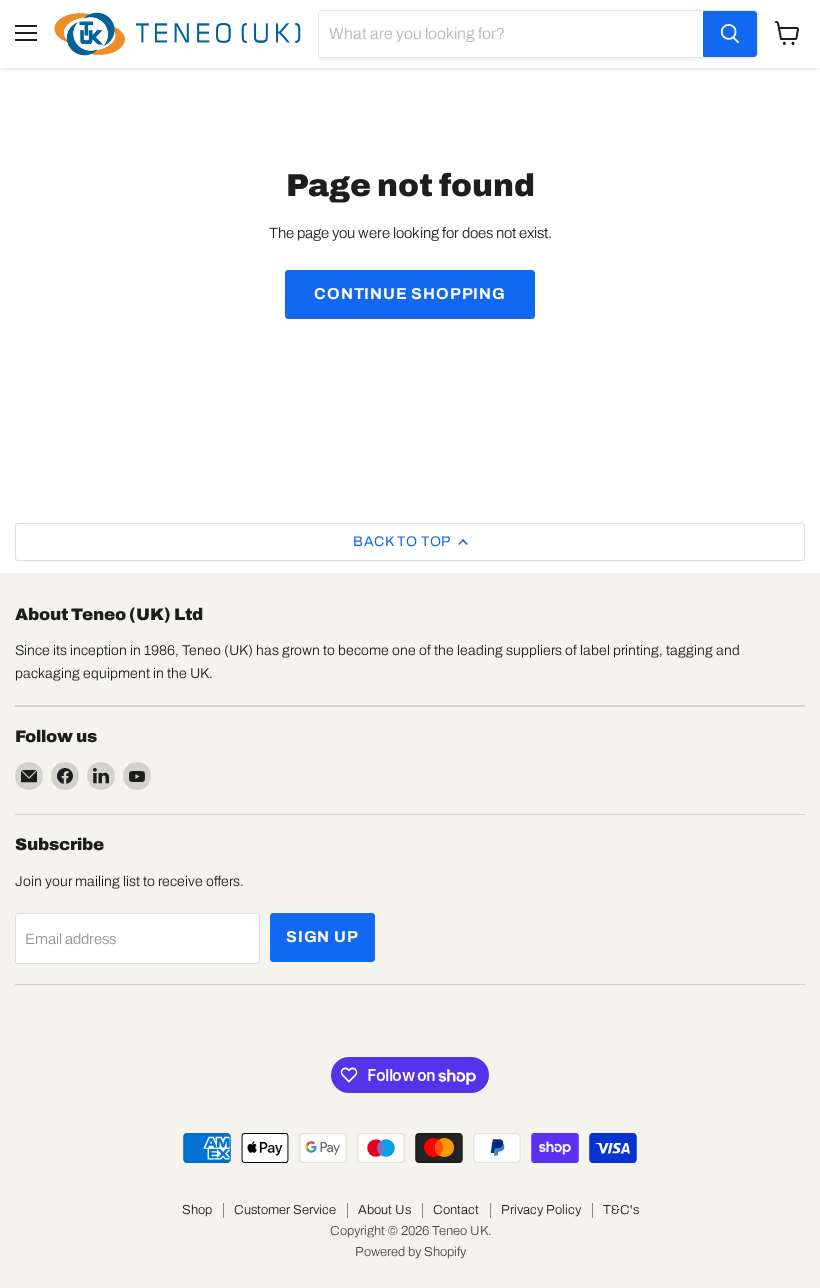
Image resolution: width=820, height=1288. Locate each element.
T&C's (621, 1210)
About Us (384, 1210)
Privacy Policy (541, 1210)
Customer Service (285, 1210)
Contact (456, 1210)
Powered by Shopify (410, 1252)
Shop (197, 1210)
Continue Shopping (410, 293)
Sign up (322, 936)
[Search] (730, 34)
